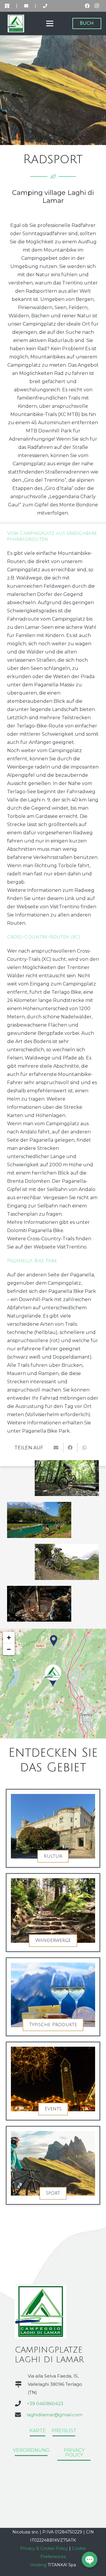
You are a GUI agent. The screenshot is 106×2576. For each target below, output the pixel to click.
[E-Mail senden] (56, 1448)
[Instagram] (97, 6)
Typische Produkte (53, 2025)
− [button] (9, 1649)
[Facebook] (87, 6)
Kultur (53, 1856)
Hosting (38, 2565)
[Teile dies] (70, 1448)
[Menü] (50, 23)
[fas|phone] (45, 6)
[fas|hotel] (7, 6)
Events (53, 2109)
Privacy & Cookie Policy (44, 2548)
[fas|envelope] (26, 6)
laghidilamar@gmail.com (55, 2415)
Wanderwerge (53, 1940)
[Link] (16, 23)
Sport (53, 2193)
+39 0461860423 (45, 2404)
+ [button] (9, 1637)
